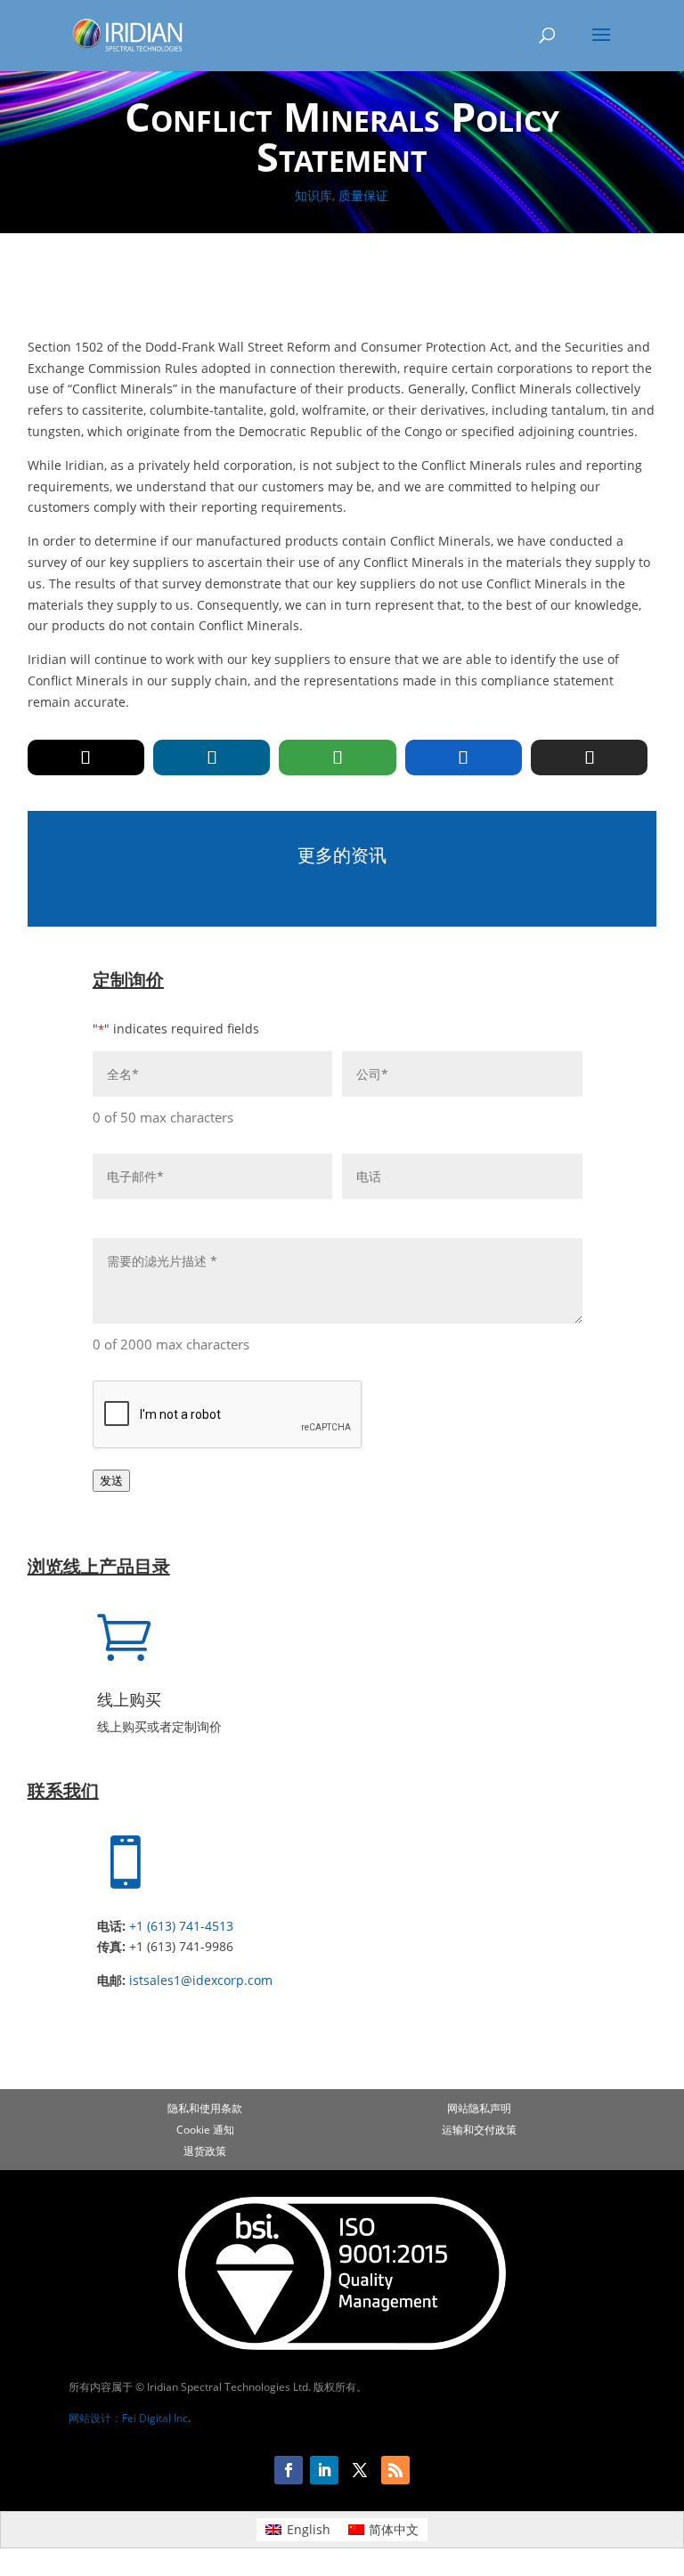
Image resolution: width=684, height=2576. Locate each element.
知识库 (313, 195)
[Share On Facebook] (464, 757)
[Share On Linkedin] (212, 757)
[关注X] (360, 2470)
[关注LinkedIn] (324, 2470)
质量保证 (363, 195)
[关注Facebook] (289, 2470)
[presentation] (228, 1415)
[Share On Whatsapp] (337, 757)
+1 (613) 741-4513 (181, 1926)
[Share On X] (86, 757)
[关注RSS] (395, 2470)
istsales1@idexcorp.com (201, 1980)
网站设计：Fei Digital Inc (128, 2418)
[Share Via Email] (589, 757)
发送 (111, 1480)
